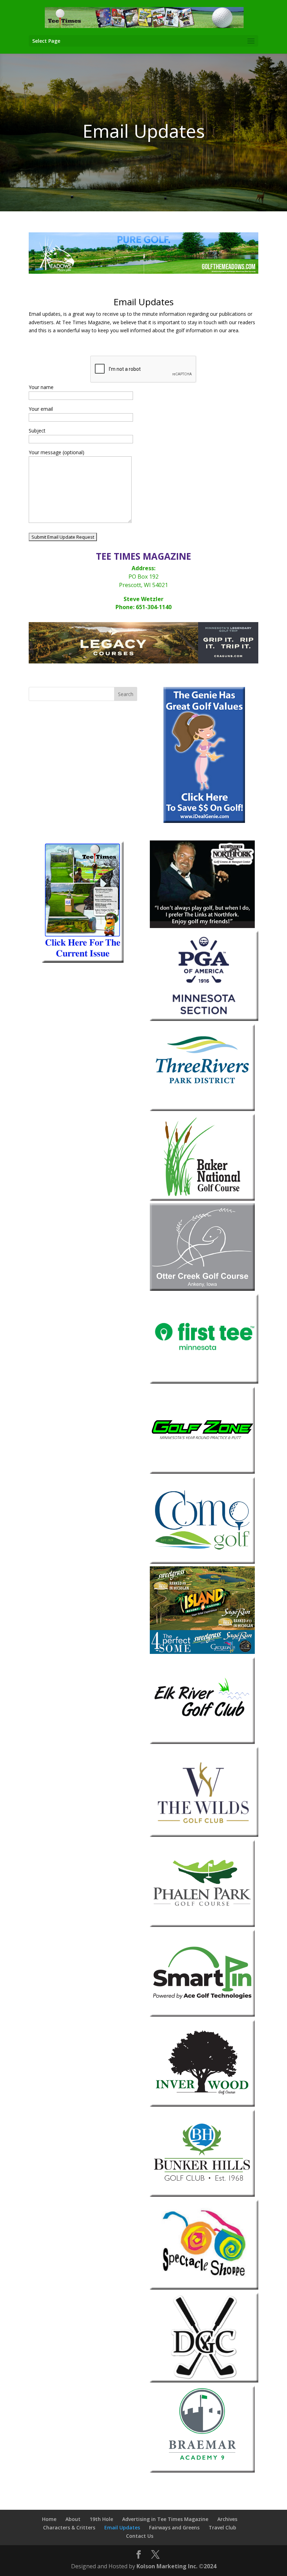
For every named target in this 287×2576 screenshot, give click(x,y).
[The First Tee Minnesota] (204, 1382)
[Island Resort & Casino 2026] (202, 1652)
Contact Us (140, 2536)
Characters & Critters (69, 2527)
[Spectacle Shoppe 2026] (204, 2288)
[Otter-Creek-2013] (202, 1289)
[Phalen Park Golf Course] (202, 1925)
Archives (227, 2519)
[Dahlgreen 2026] (204, 2381)
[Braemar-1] (202, 2471)
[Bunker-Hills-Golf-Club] (202, 2195)
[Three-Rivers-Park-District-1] (202, 1109)
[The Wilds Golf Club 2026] (204, 1835)
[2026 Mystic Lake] (143, 272)
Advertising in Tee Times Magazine (165, 2519)
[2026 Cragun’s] (143, 662)
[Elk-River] (202, 1742)
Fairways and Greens (174, 2527)
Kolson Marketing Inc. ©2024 (176, 2566)
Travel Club (222, 2527)
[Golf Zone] (202, 1472)
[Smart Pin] (202, 2015)
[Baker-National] (202, 1199)
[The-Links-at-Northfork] (202, 926)
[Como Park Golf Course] (202, 1562)
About (73, 2519)
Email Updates (122, 2527)
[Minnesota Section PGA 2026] (204, 1019)
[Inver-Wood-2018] (202, 2105)
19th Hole (101, 2519)
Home (49, 2519)
